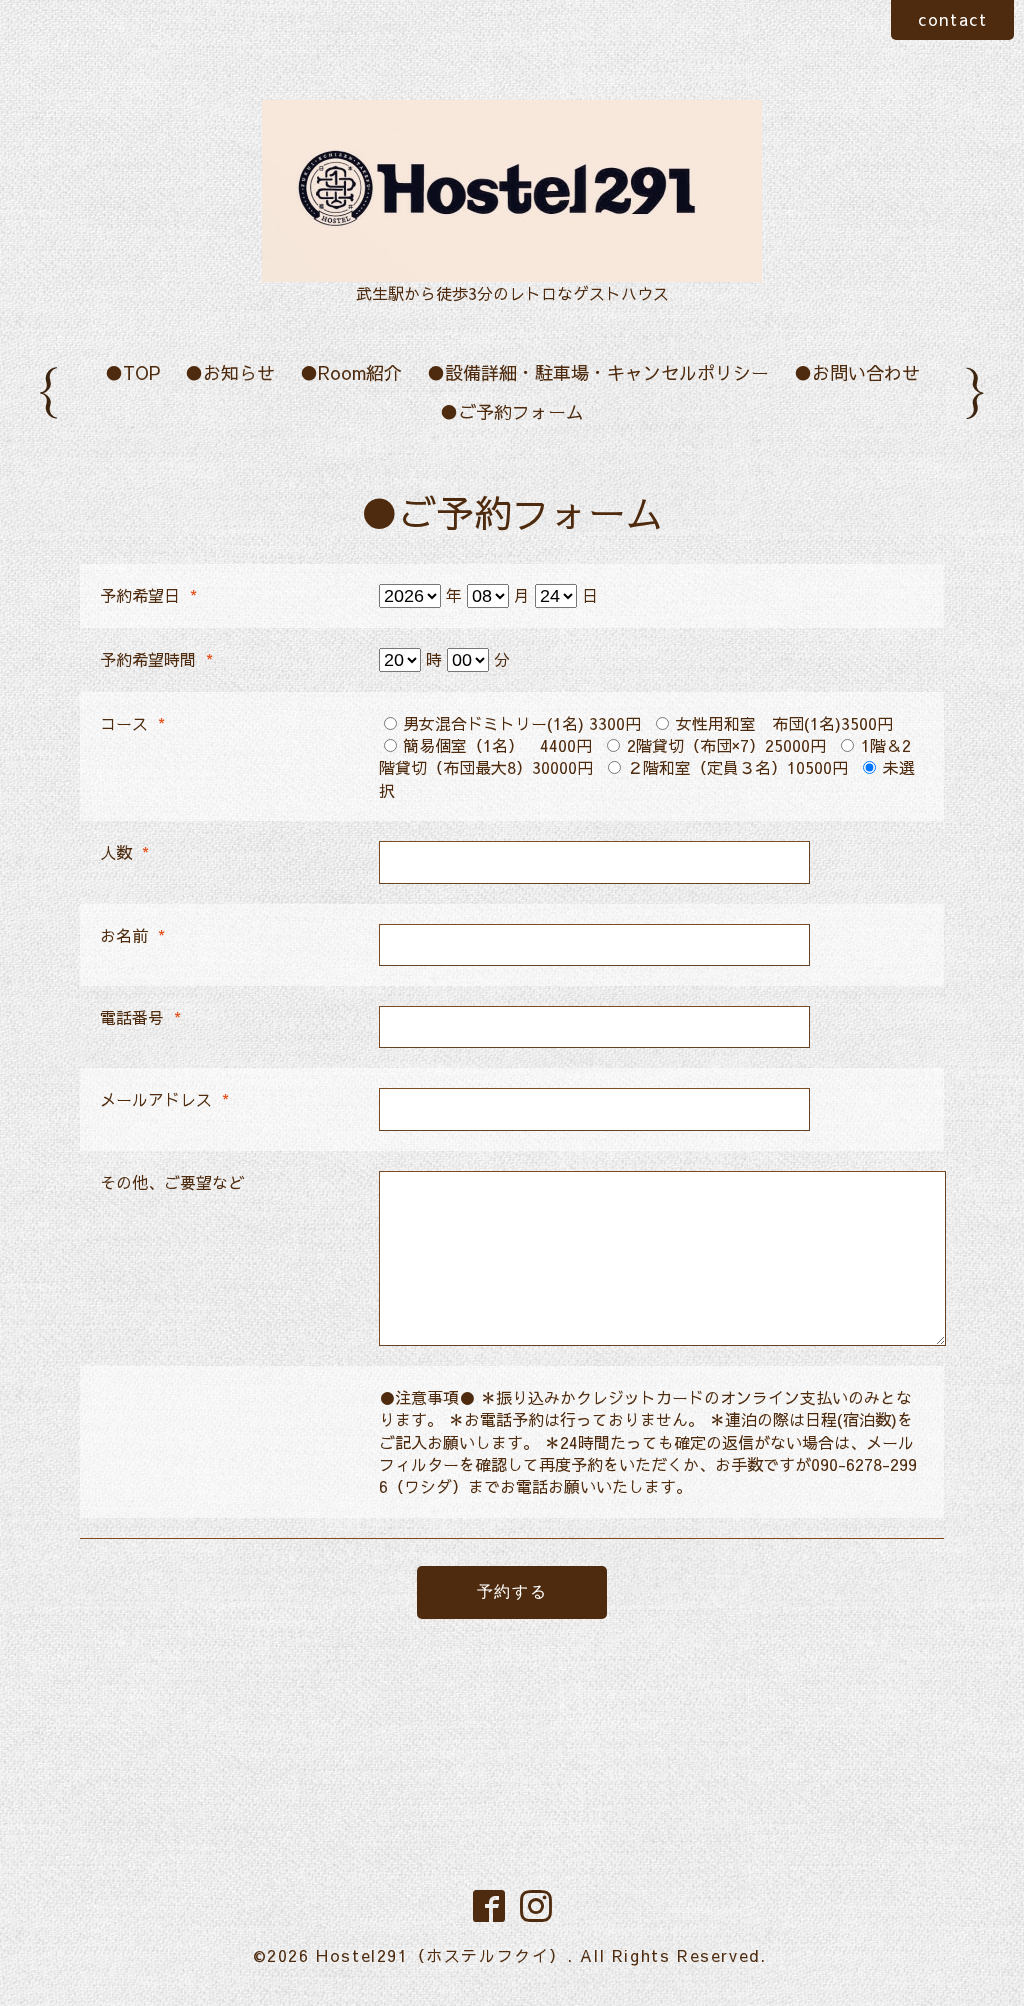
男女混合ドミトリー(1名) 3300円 (522, 723)
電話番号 (140, 1017)
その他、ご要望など (172, 1182)
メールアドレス (164, 1099)
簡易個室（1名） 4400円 (497, 745)
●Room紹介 (351, 372)
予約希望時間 (156, 659)
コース (132, 723)
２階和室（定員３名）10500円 (737, 767)
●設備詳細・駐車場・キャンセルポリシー (598, 372)
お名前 (132, 935)
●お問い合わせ (857, 372)
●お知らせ (230, 372)
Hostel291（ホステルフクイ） (441, 1955)
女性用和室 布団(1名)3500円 (784, 723)
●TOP (132, 372)
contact (952, 19)
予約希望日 (148, 595)
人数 (124, 852)
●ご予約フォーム (512, 411)
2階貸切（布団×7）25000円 (726, 745)
